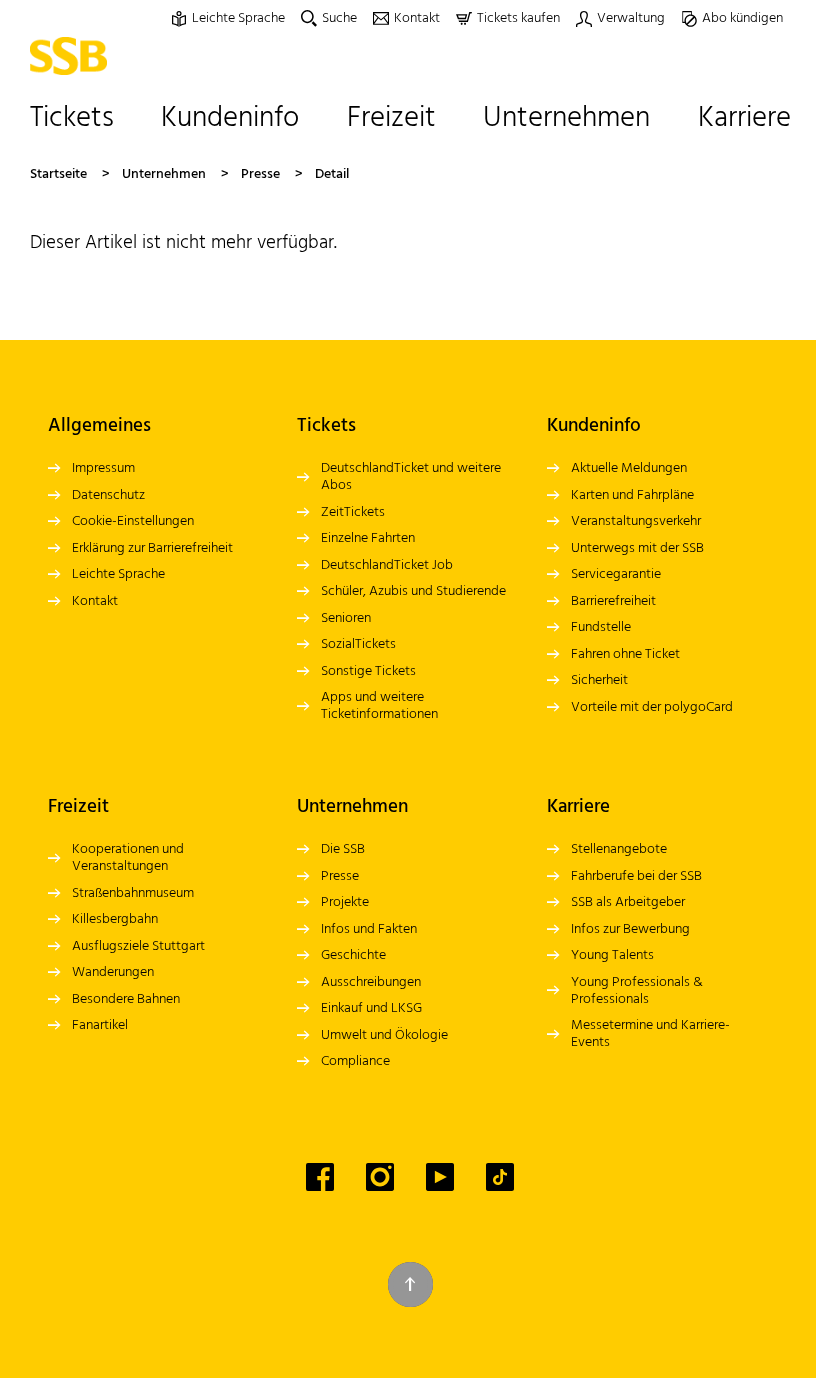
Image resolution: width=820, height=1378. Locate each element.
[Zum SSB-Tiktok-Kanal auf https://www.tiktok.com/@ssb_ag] (500, 1177)
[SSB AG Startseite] (73, 56)
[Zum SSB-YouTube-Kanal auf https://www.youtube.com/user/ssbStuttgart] (440, 1177)
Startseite (58, 174)
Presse (260, 174)
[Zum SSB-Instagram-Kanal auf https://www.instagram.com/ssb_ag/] (380, 1177)
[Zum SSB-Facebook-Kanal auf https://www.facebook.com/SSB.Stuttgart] (320, 1177)
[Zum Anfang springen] (410, 1284)
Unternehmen (164, 174)
